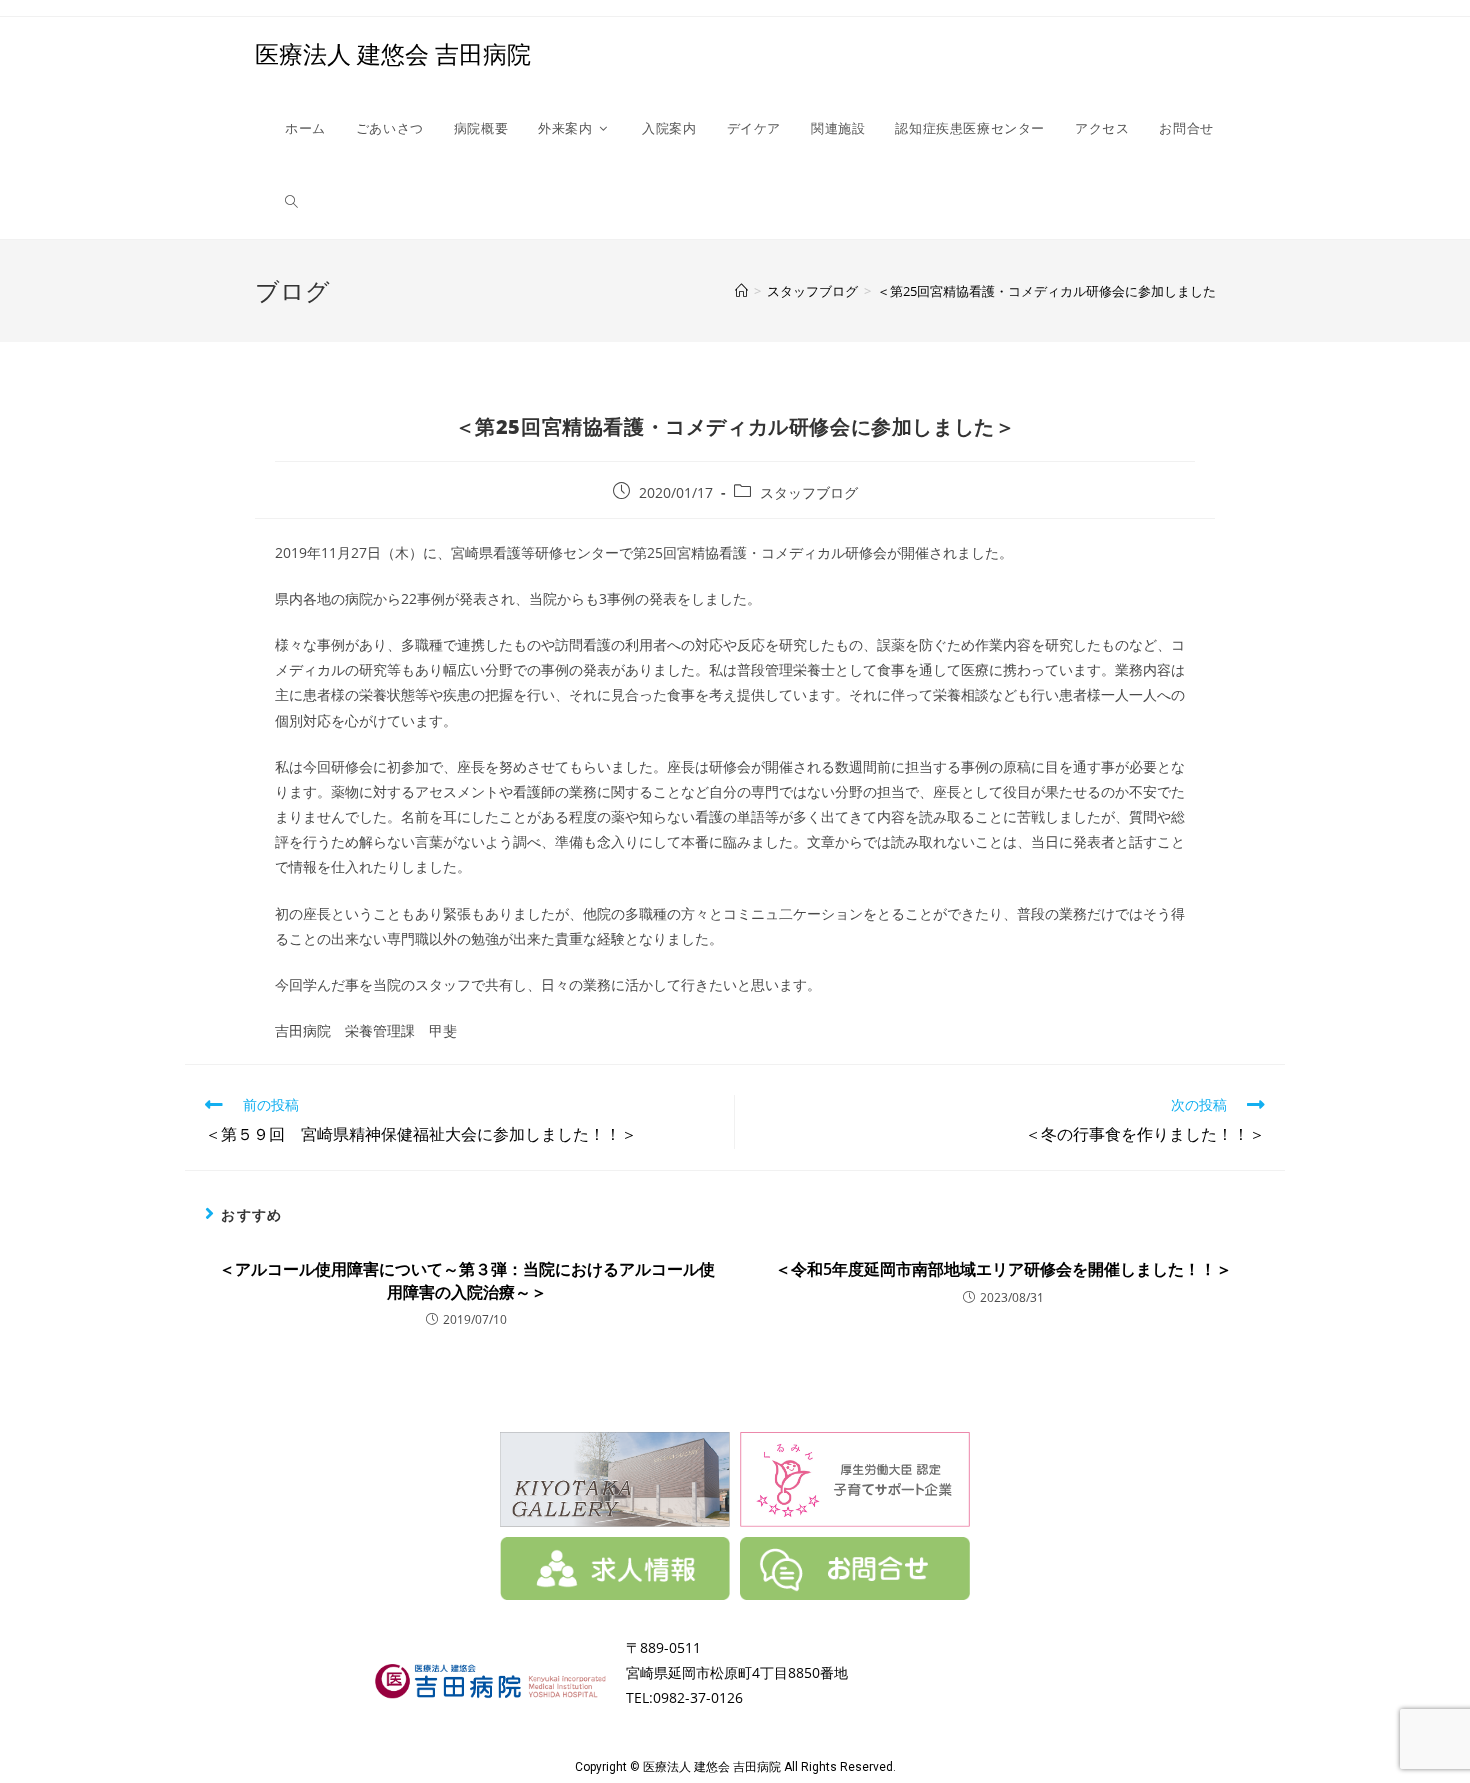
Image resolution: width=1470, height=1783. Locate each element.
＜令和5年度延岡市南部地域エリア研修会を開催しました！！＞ (1003, 1269)
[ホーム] (741, 291)
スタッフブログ (809, 492)
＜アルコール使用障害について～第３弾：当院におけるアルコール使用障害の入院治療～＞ (467, 1280)
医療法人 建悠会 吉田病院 (393, 53)
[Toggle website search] (291, 202)
